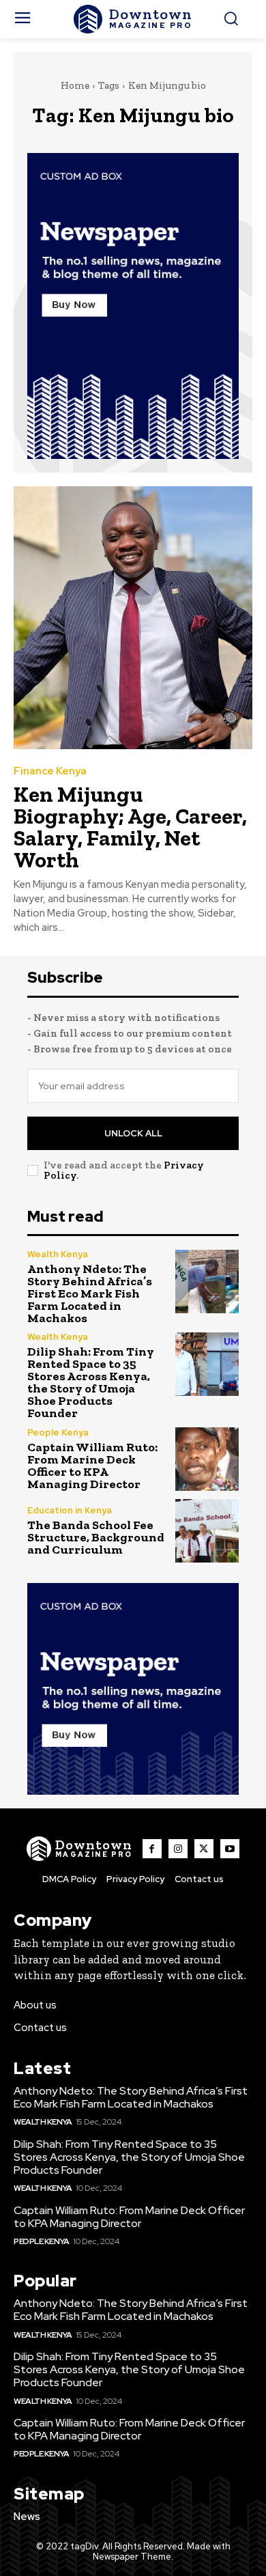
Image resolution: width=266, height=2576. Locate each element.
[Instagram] (178, 1849)
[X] (204, 1849)
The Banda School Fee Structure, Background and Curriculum (96, 1537)
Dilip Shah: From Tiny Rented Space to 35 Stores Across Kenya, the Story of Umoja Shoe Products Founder (91, 1382)
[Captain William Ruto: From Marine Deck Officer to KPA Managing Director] (207, 1459)
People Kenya (58, 1432)
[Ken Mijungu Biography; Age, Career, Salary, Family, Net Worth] (133, 618)
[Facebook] (152, 1849)
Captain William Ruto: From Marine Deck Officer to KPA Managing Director (92, 1466)
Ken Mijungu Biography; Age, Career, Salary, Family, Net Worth (130, 827)
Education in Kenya (70, 1510)
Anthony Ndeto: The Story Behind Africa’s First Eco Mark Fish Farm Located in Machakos (90, 1293)
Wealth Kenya (58, 1254)
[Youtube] (230, 1849)
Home (75, 85)
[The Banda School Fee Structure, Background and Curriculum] (207, 1531)
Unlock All (133, 1133)
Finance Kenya (50, 771)
